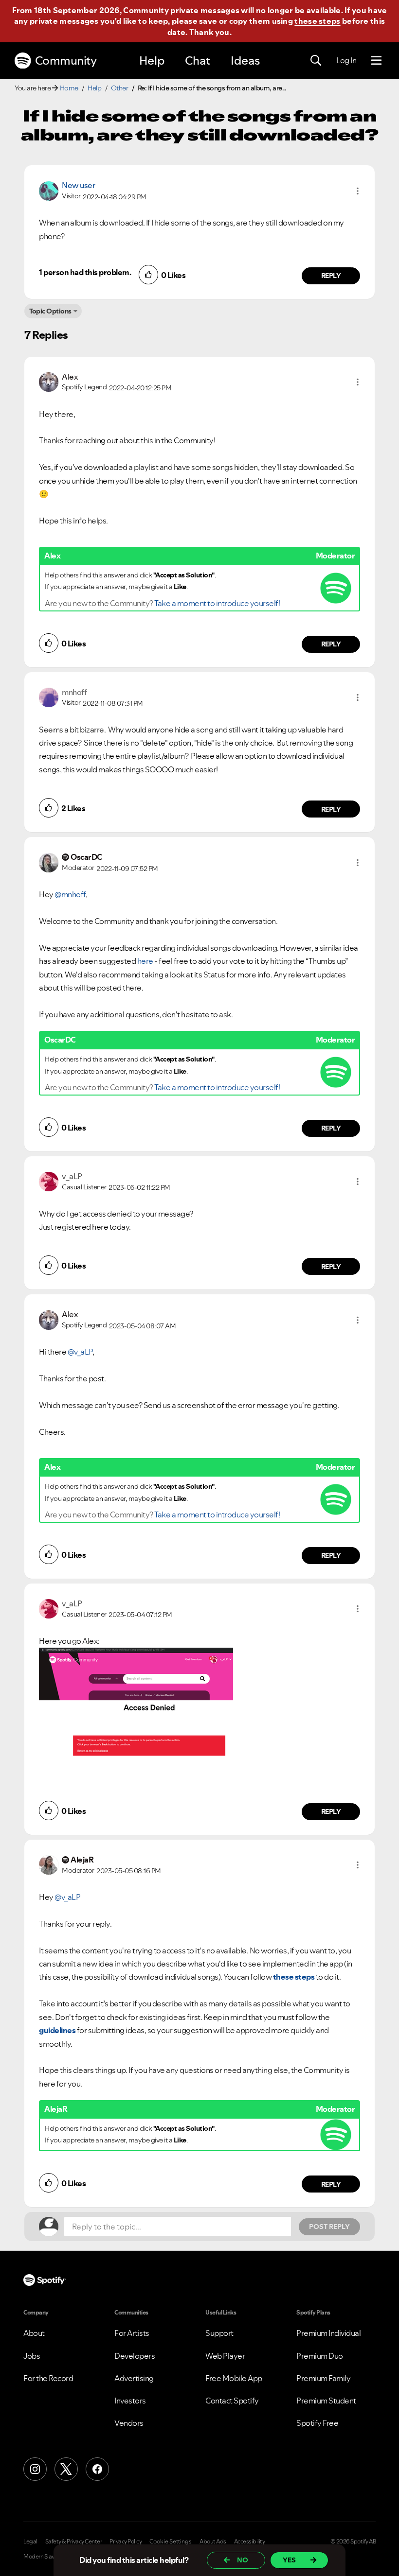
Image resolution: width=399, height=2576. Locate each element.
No (243, 2560)
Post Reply (329, 2227)
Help (152, 61)
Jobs (32, 2356)
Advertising (134, 2378)
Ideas (245, 61)
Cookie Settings (171, 2541)
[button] (358, 191)
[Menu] (376, 61)
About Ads (213, 2541)
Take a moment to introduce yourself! (217, 603)
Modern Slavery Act (47, 2557)
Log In (346, 60)
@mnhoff (70, 894)
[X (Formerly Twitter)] (66, 2469)
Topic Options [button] (50, 311)
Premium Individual (328, 2333)
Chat (198, 61)
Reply (331, 276)
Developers (135, 2356)
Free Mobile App (234, 2378)
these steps (317, 21)
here (145, 961)
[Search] (316, 61)
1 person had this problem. (85, 272)
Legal (30, 2541)
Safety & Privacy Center (74, 2541)
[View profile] (49, 190)
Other (120, 88)
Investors (130, 2401)
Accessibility (250, 2541)
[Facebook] (97, 2469)
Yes (289, 2560)
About (34, 2333)
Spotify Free (317, 2423)
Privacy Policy (126, 2541)
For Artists (132, 2333)
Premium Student (326, 2401)
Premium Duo (320, 2356)
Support (219, 2333)
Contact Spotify (232, 2401)
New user (78, 185)
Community (66, 61)
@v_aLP (80, 1352)
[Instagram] (35, 2469)
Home (69, 88)
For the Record (48, 2378)
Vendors (129, 2423)
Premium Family (323, 2378)
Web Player (225, 2356)
